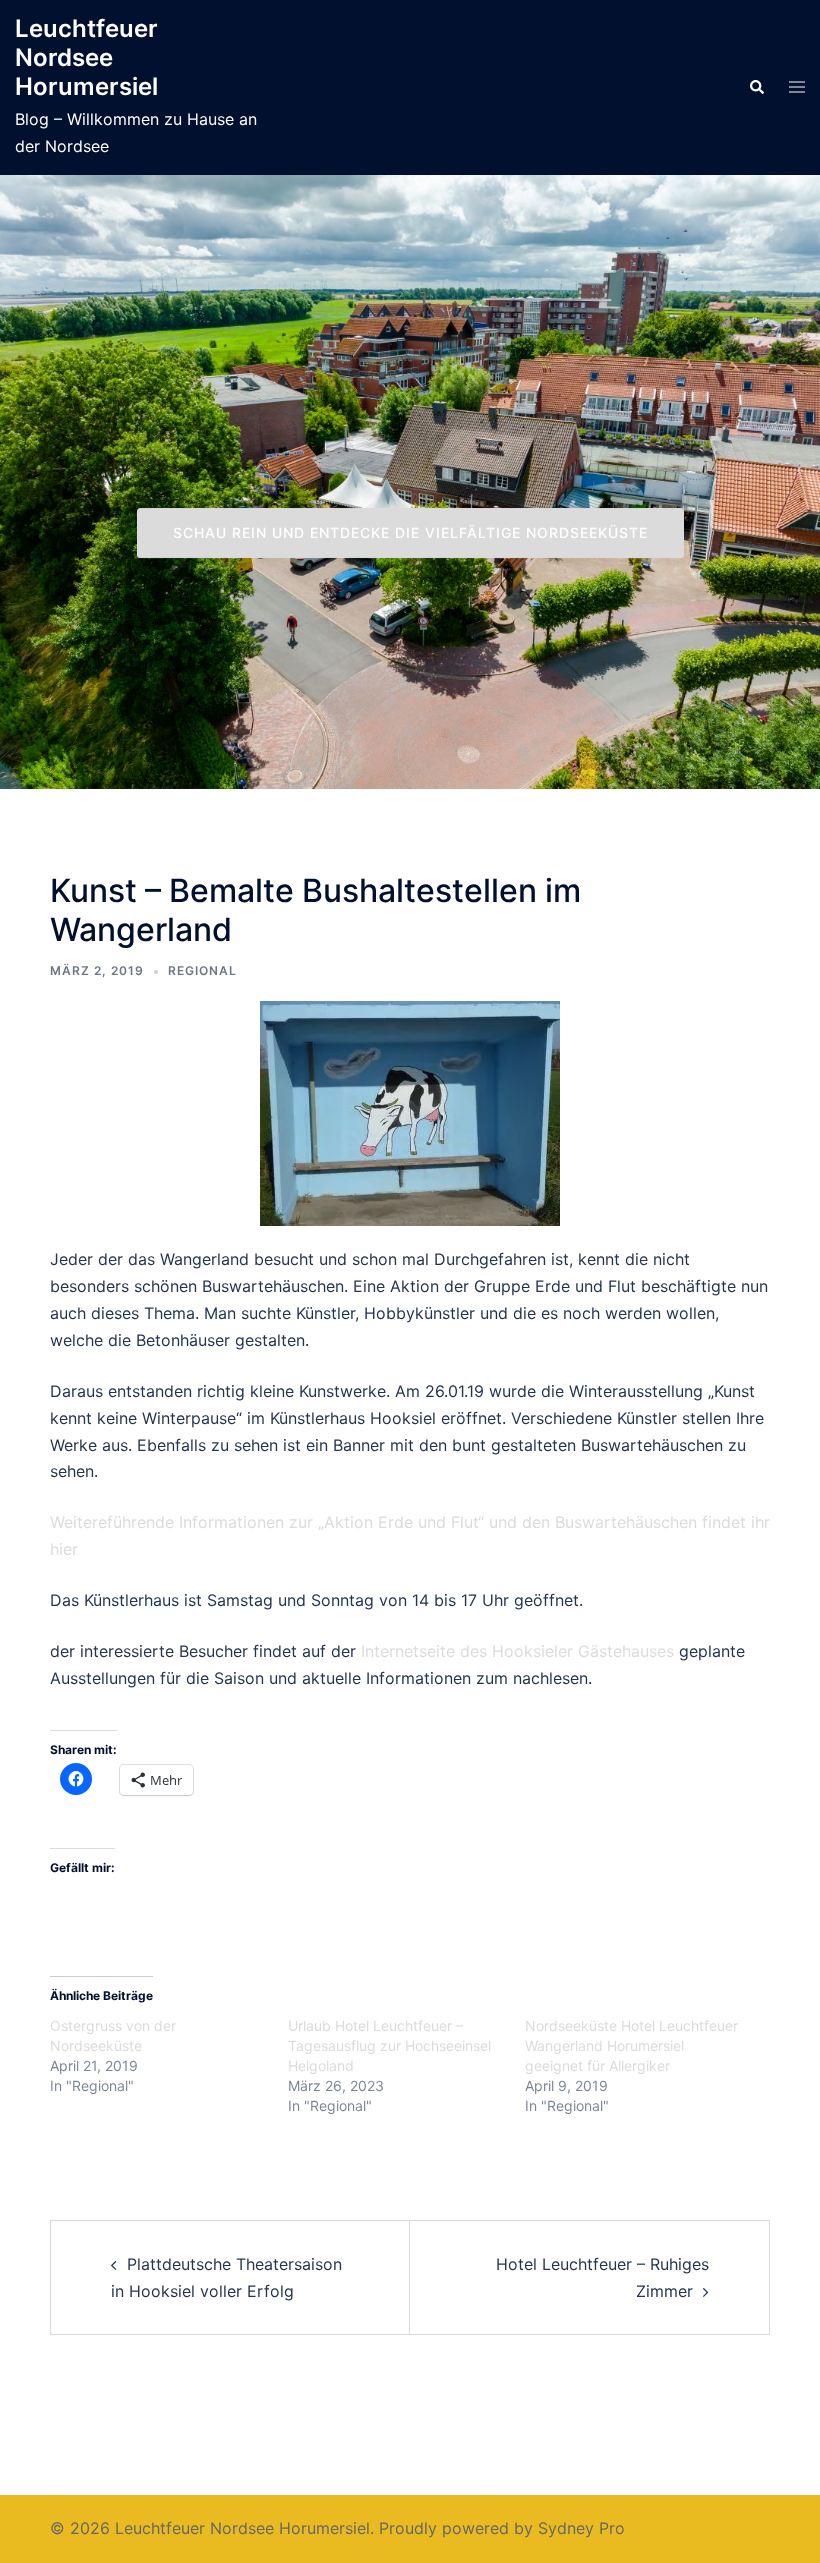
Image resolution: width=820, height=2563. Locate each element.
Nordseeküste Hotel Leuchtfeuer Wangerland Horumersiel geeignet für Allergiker (631, 2045)
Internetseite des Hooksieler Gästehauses (515, 1651)
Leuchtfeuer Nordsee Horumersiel (86, 57)
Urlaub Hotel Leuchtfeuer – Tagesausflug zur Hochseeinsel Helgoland (389, 2045)
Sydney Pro (581, 2528)
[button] (756, 87)
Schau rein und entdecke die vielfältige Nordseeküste (410, 532)
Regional (202, 970)
